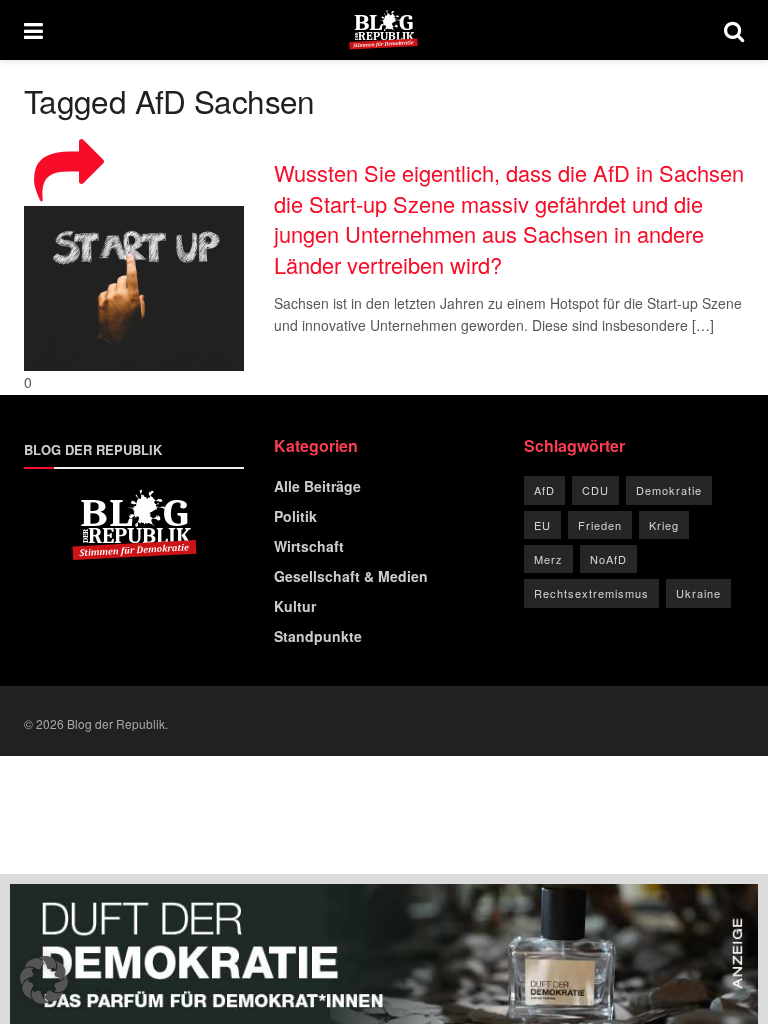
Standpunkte (318, 636)
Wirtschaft (309, 546)
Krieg (664, 525)
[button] (44, 980)
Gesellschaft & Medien (351, 576)
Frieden (600, 525)
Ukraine (698, 593)
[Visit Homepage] (383, 30)
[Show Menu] (33, 30)
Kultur (295, 606)
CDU (595, 490)
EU (542, 525)
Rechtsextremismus (591, 593)
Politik (295, 516)
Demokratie (669, 490)
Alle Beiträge (317, 486)
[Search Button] (734, 30)
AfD (544, 490)
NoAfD (608, 559)
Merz (548, 559)
